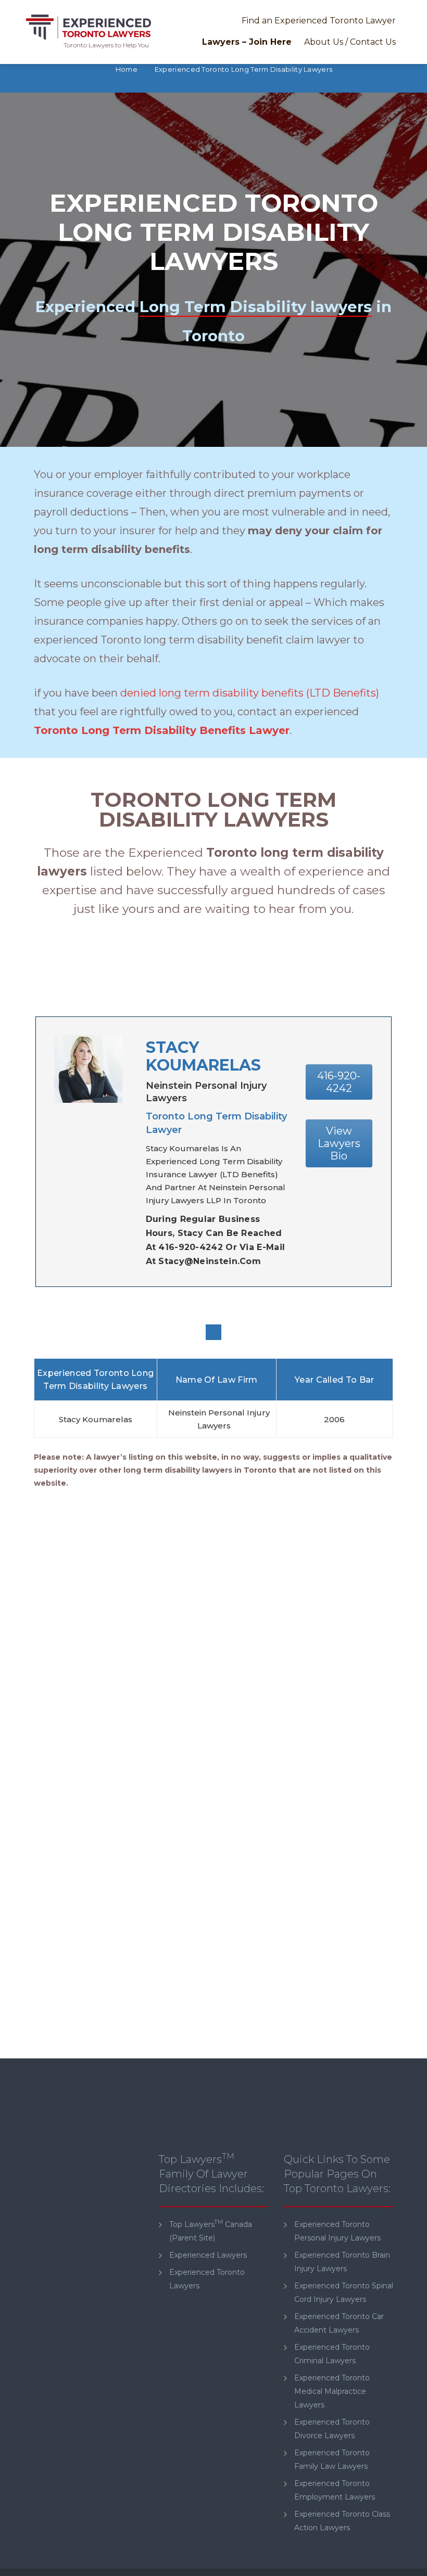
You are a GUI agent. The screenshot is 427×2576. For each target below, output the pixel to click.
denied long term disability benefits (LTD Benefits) (250, 693)
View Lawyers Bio (339, 1143)
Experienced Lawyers (208, 2255)
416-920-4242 (339, 1082)
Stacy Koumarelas (203, 1056)
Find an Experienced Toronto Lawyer (319, 21)
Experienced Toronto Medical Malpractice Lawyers (332, 2391)
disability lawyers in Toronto (221, 1470)
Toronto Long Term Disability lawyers (213, 809)
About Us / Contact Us (350, 42)
